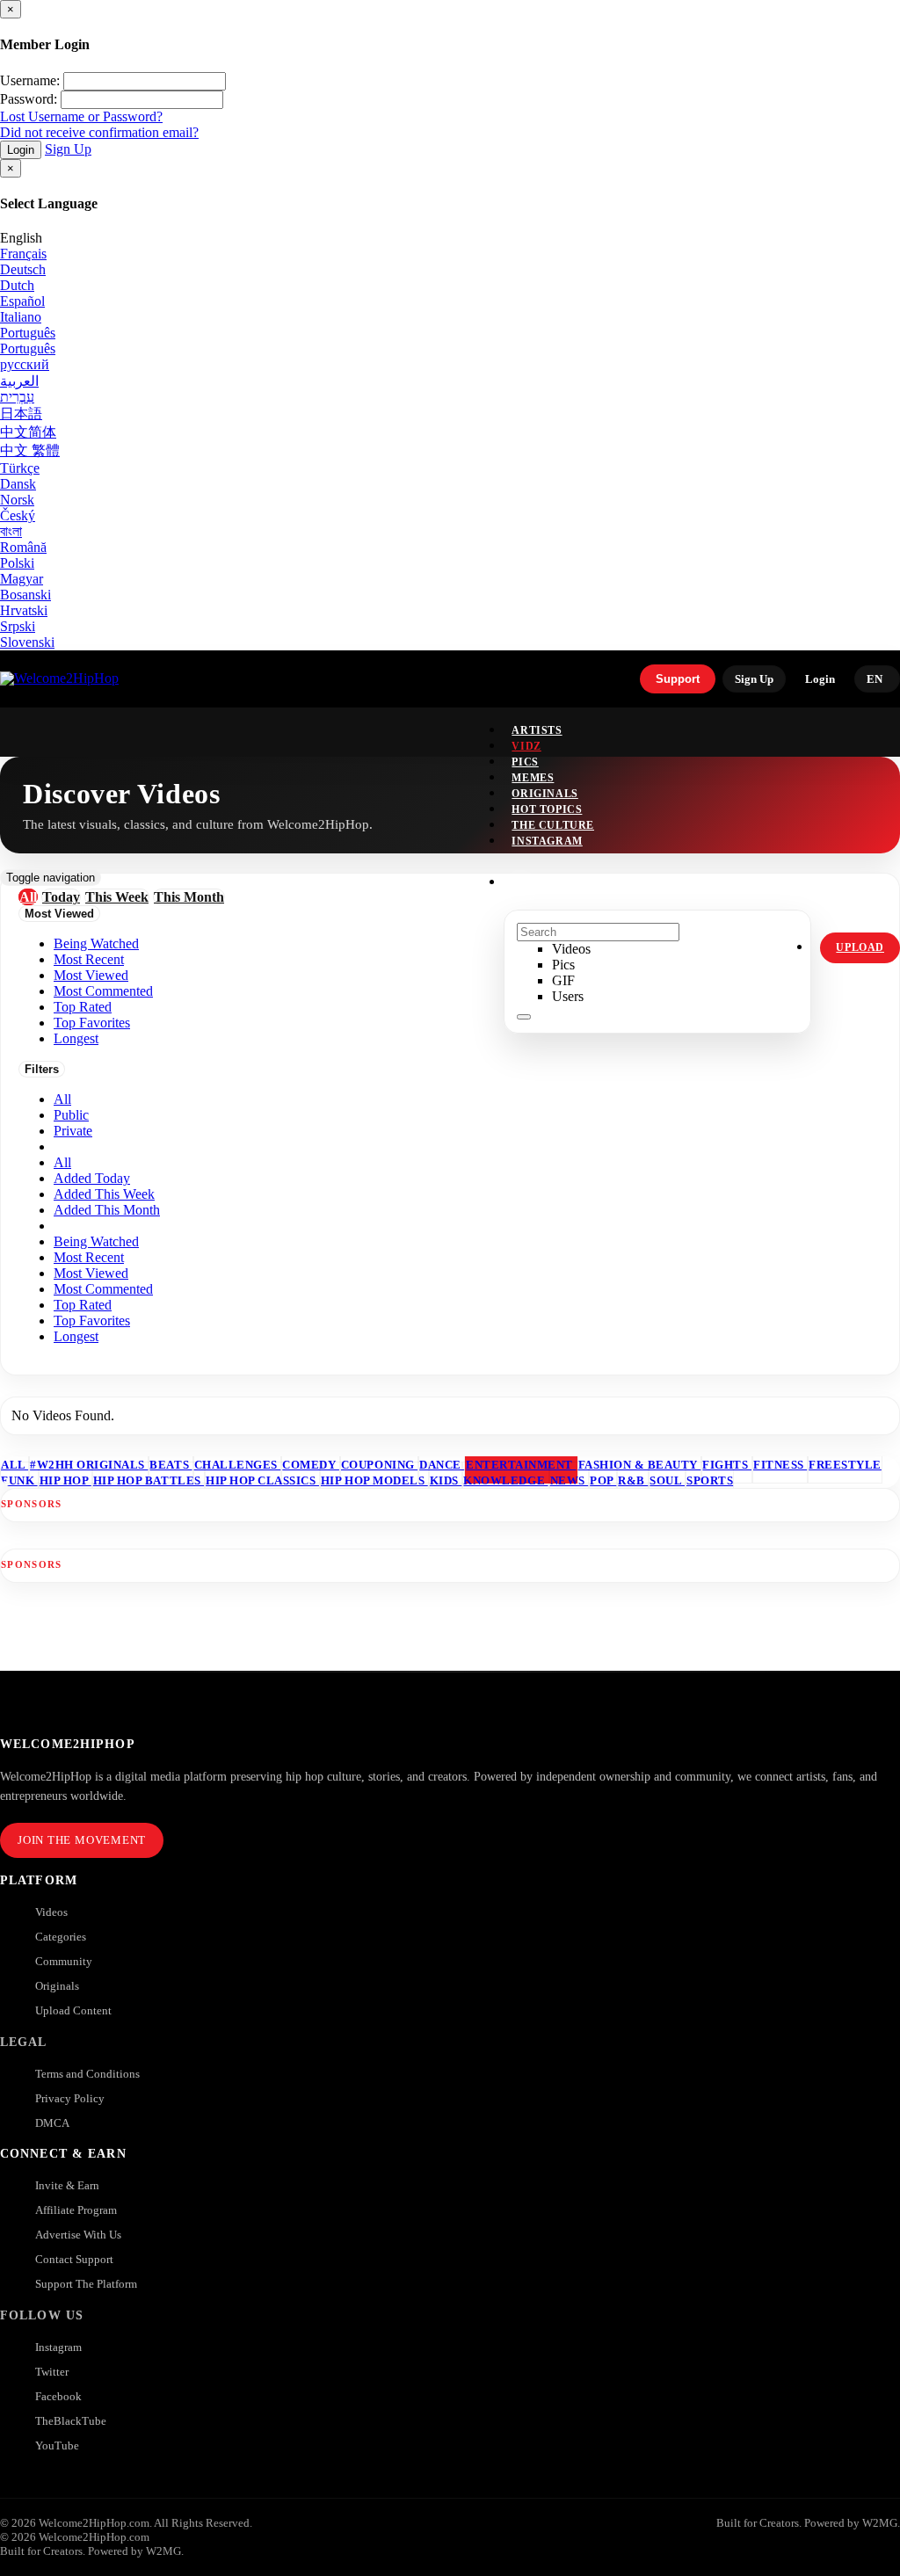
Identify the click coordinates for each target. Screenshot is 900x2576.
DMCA (52, 2123)
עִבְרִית (17, 397)
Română (23, 547)
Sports (710, 1480)
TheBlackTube (71, 2421)
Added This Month (107, 1210)
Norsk (17, 500)
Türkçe (20, 468)
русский (25, 364)
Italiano (21, 317)
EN (875, 679)
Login (21, 150)
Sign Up (68, 149)
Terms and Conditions (87, 2074)
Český (18, 515)
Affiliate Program (76, 2210)
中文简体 (28, 432)
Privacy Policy (70, 2098)
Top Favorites (92, 1321)
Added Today (92, 1178)
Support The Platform (86, 2284)
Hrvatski (24, 610)
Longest (76, 1336)
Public (71, 1115)
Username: (30, 80)
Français (23, 254)
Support (678, 679)
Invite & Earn (67, 2185)
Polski (17, 563)
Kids (446, 1480)
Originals (57, 1986)
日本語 (21, 414)
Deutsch (23, 269)
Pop (603, 1480)
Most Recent (89, 1257)
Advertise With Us (78, 2235)
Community (64, 1961)
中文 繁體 (30, 450)
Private (73, 1131)
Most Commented (103, 1289)
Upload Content (73, 2010)
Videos (51, 1912)
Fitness (780, 1465)
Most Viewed (91, 1273)
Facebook (58, 2396)
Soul (667, 1480)
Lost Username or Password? (81, 116)
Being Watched (96, 1241)
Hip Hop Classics (262, 1480)
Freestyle (845, 1465)
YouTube (57, 2445)
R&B (633, 1480)
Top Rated (83, 1305)
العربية (19, 381)
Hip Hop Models (374, 1480)
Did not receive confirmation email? (99, 132)
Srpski (18, 626)
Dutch (17, 285)
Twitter (52, 2372)
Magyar (22, 579)
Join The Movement (82, 1840)
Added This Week (104, 1194)
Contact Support (74, 2259)
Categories (61, 1937)
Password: (29, 99)
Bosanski (25, 595)
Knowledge (505, 1480)
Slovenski (27, 642)
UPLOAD (860, 947)
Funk (19, 1480)
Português (28, 333)
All (62, 1099)
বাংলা (11, 531)
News (570, 1480)
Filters (42, 1069)
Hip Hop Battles (149, 1480)
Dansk (18, 484)
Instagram (547, 841)
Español (22, 301)
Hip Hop (65, 1480)
